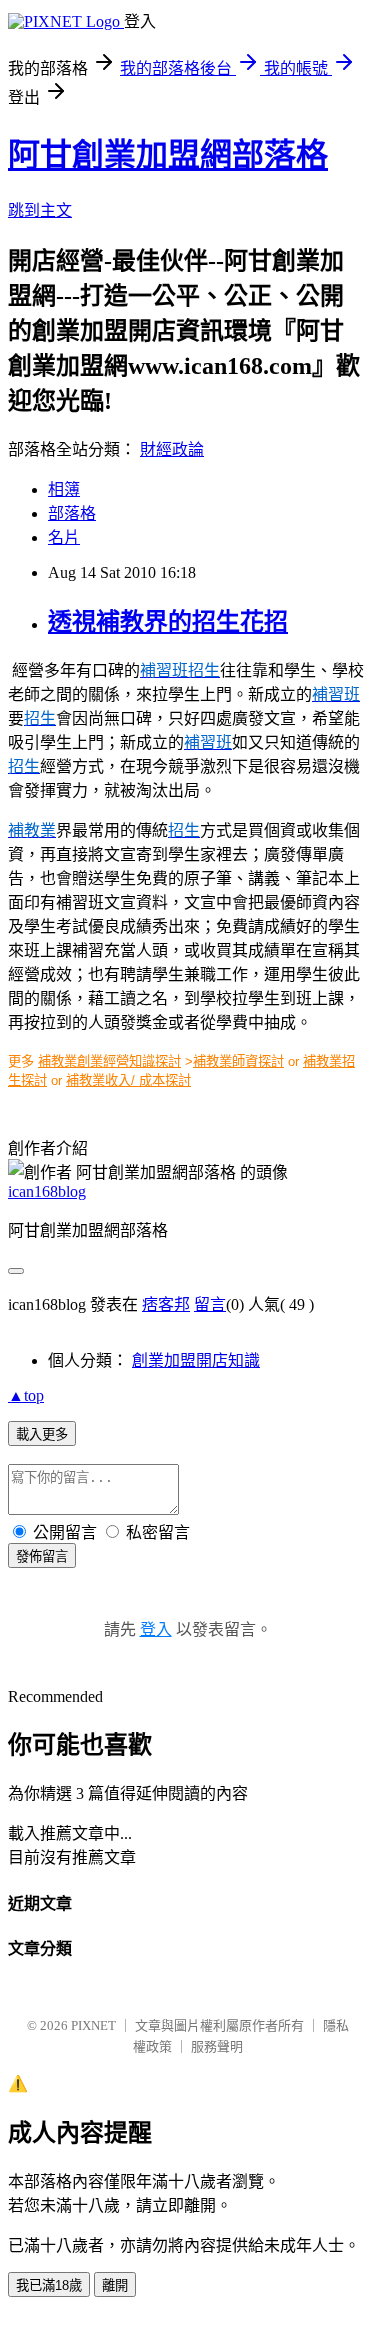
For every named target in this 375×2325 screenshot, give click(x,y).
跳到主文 (40, 210)
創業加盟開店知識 (196, 1360)
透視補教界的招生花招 (168, 622)
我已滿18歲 (49, 2285)
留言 (210, 1304)
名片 (64, 537)
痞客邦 (166, 1304)
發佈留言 (42, 1556)
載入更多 (42, 1434)
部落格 (72, 513)
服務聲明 (217, 2046)
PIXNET (93, 2025)
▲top (26, 1395)
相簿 (64, 489)
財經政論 (172, 449)
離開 (115, 2285)
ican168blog (47, 1191)
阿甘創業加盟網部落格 (168, 155)
